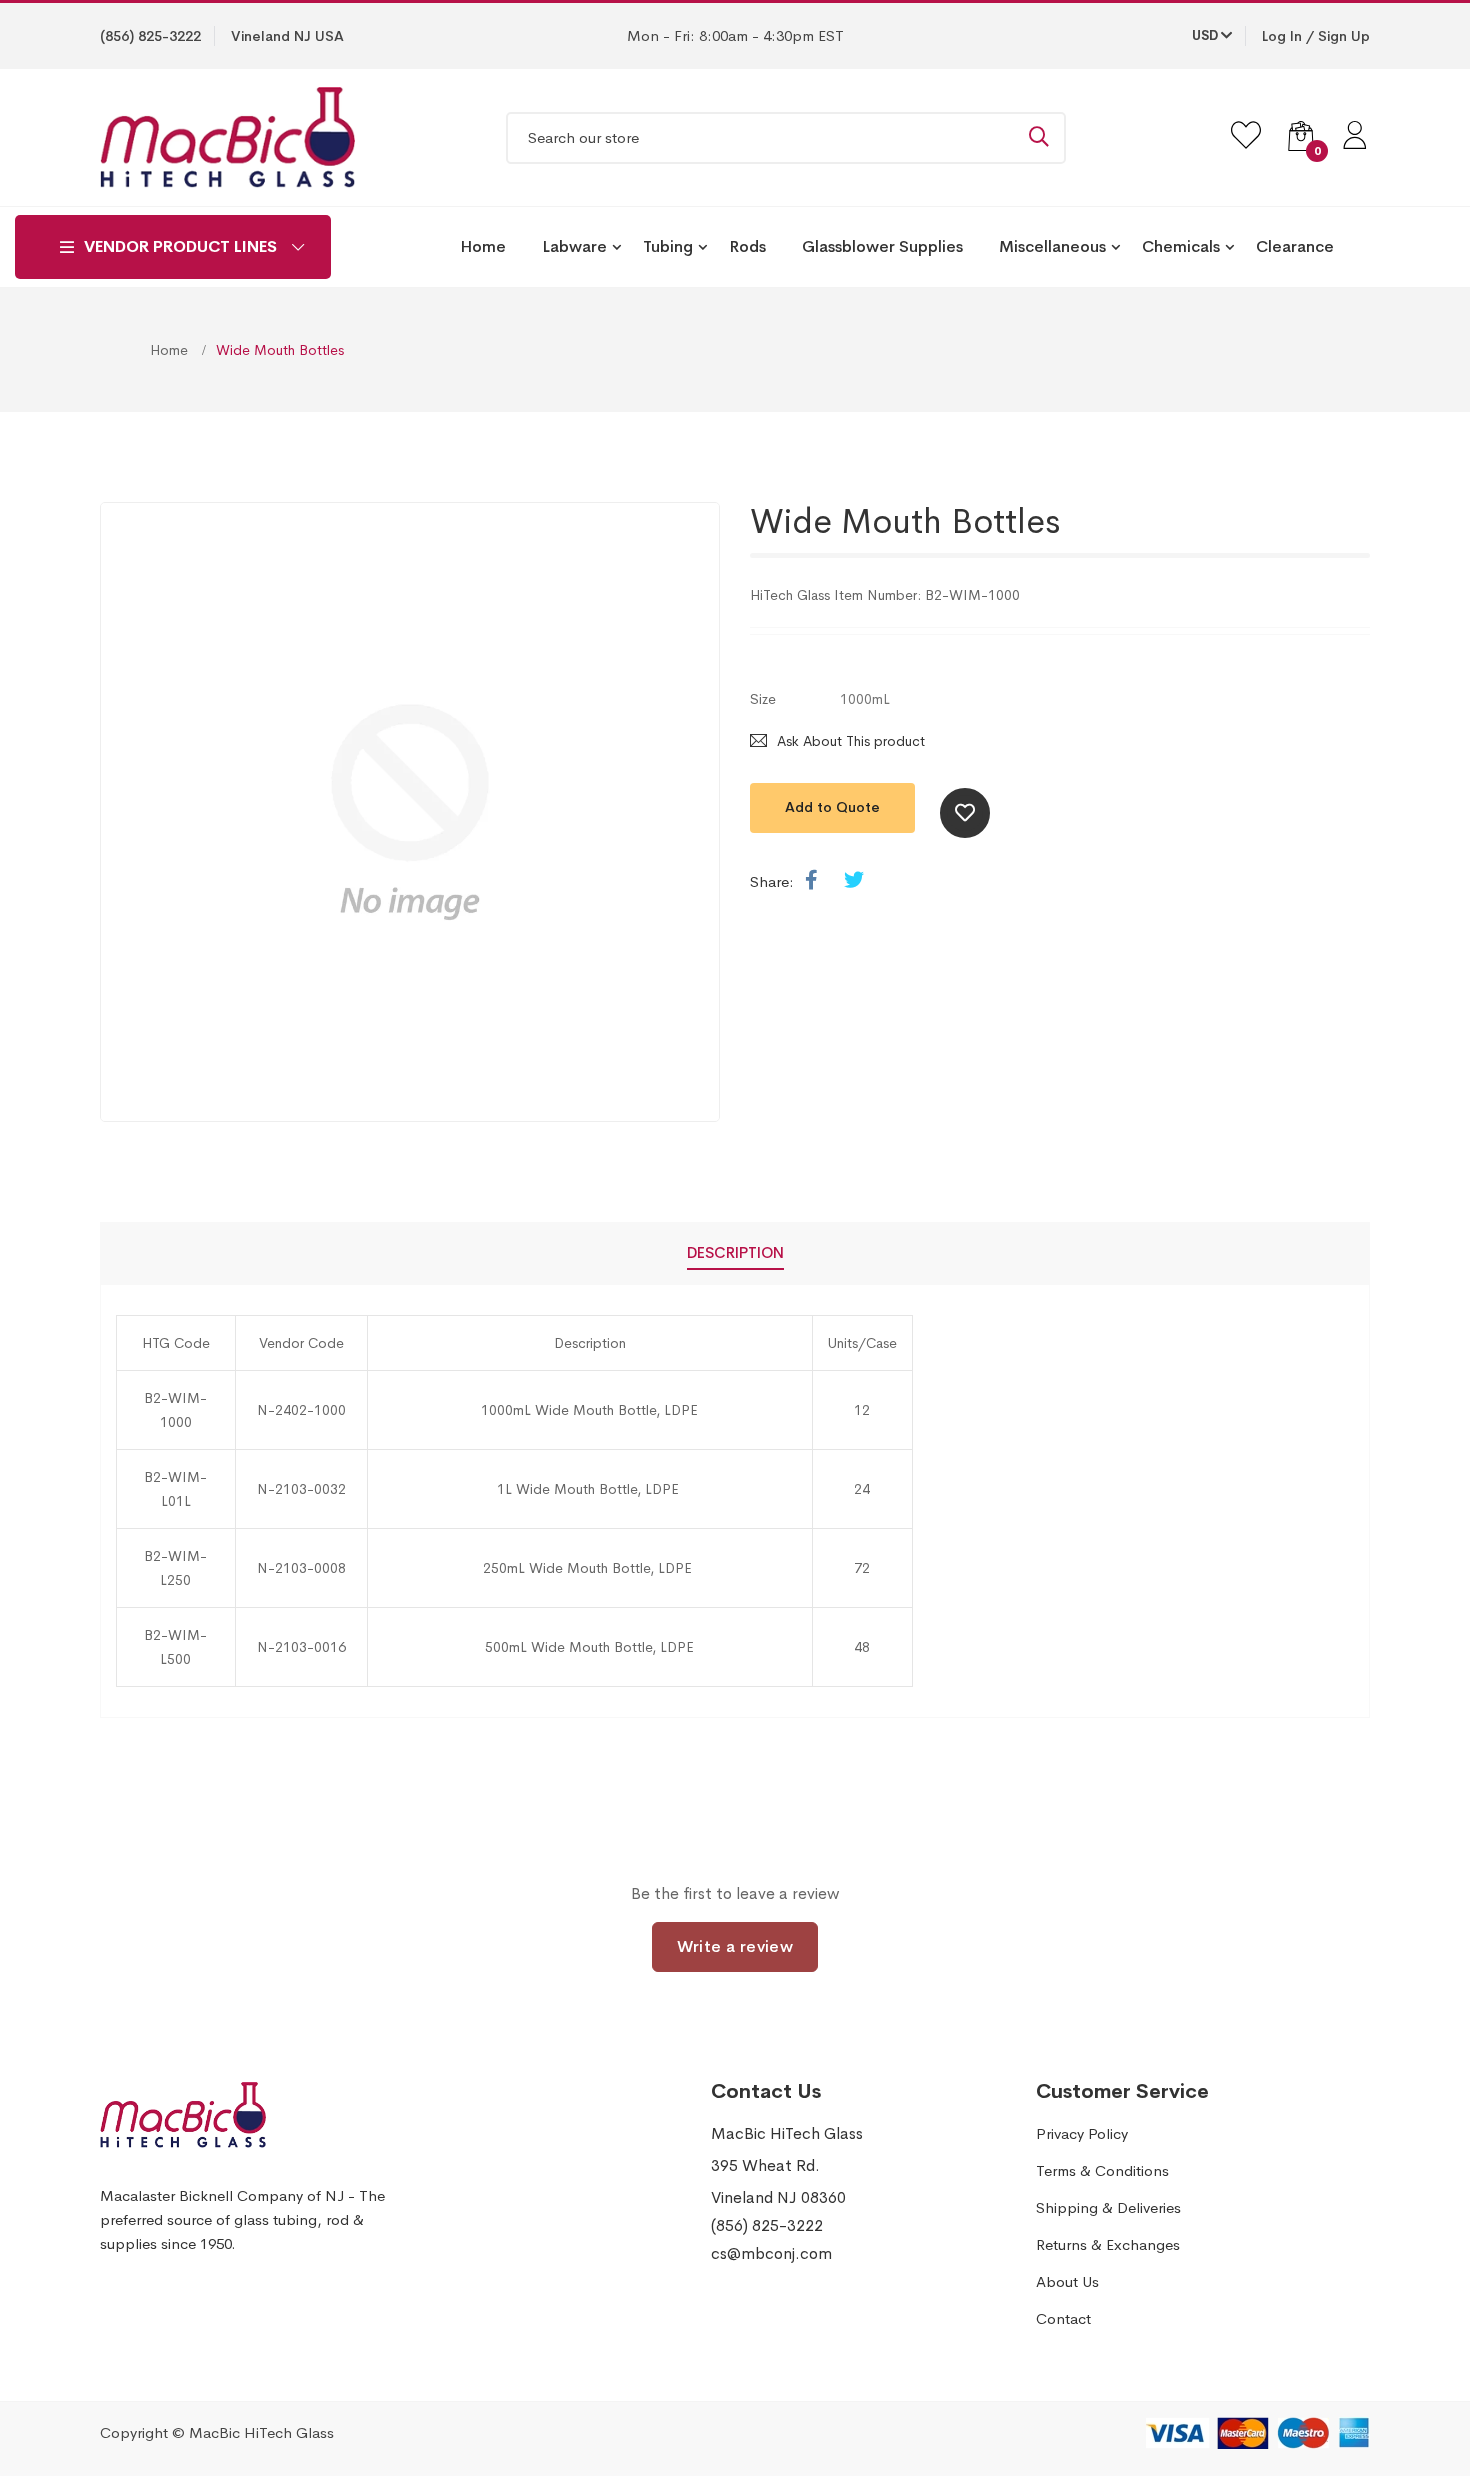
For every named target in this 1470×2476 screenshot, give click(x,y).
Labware (574, 246)
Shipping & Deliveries (1108, 2207)
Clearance (1295, 246)
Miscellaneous (1052, 246)
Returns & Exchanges (1108, 2244)
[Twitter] (854, 881)
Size (763, 699)
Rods (747, 246)
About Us (1067, 2281)
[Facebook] (811, 881)
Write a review (735, 1946)
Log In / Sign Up (1316, 36)
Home (483, 246)
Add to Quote (832, 807)
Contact (1063, 2318)
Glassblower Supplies (882, 246)
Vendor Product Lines (180, 246)
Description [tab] (735, 1252)
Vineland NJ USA (287, 36)
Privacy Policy (1082, 2133)
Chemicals (1181, 246)
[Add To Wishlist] (965, 813)
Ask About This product (851, 741)
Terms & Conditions (1102, 2170)
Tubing (668, 246)
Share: (772, 881)
